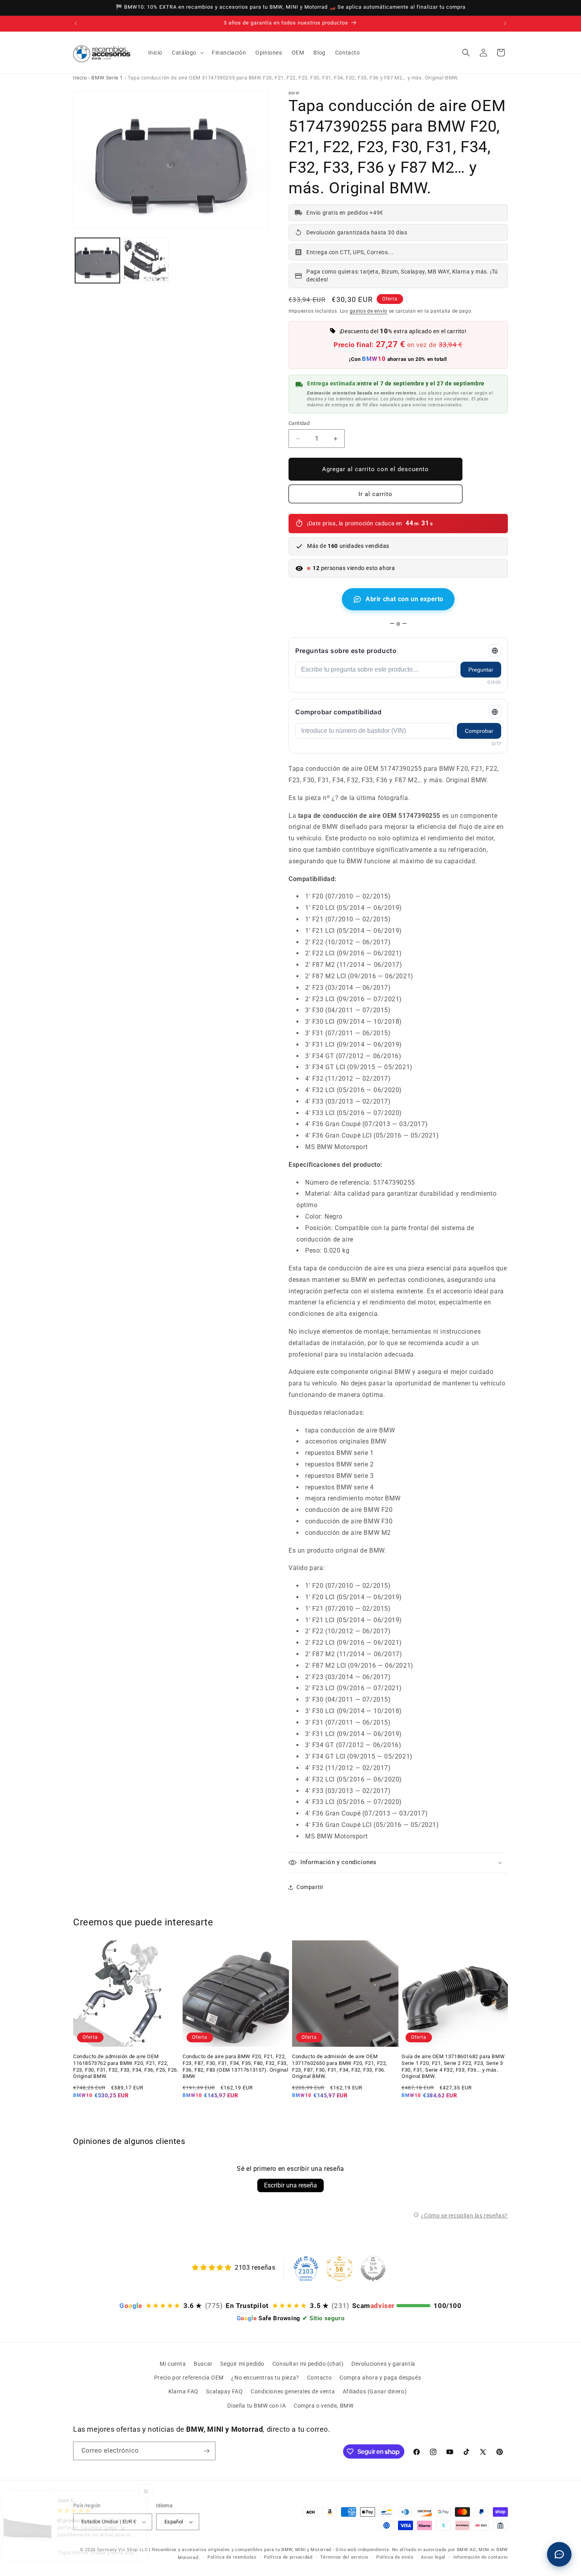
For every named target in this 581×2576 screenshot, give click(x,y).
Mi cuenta (173, 2364)
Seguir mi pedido (242, 2364)
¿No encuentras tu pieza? (265, 2378)
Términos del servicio (344, 2557)
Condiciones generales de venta (293, 2391)
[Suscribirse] (206, 2451)
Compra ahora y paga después (380, 2378)
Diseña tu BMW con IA (257, 2406)
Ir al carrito (375, 494)
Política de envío (395, 2557)
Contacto (320, 2378)
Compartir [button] (310, 1887)
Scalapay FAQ (224, 2391)
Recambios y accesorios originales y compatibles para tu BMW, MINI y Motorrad (242, 2550)
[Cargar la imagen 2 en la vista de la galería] (146, 260)
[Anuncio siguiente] (505, 23)
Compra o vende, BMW (324, 2406)
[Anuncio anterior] (76, 23)
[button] (187, 53)
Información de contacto (481, 2557)
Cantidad (299, 423)
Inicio (80, 78)
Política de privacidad (288, 2557)
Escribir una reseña (290, 2185)
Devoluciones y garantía (383, 2364)
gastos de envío (369, 311)
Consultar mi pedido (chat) (308, 2364)
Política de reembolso (232, 2557)
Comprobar (479, 731)
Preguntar (481, 670)
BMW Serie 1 (107, 78)
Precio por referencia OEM (189, 2378)
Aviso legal (433, 2557)
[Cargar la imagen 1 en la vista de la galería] (97, 260)
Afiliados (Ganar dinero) (375, 2391)
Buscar (203, 2364)
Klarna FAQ (183, 2391)
